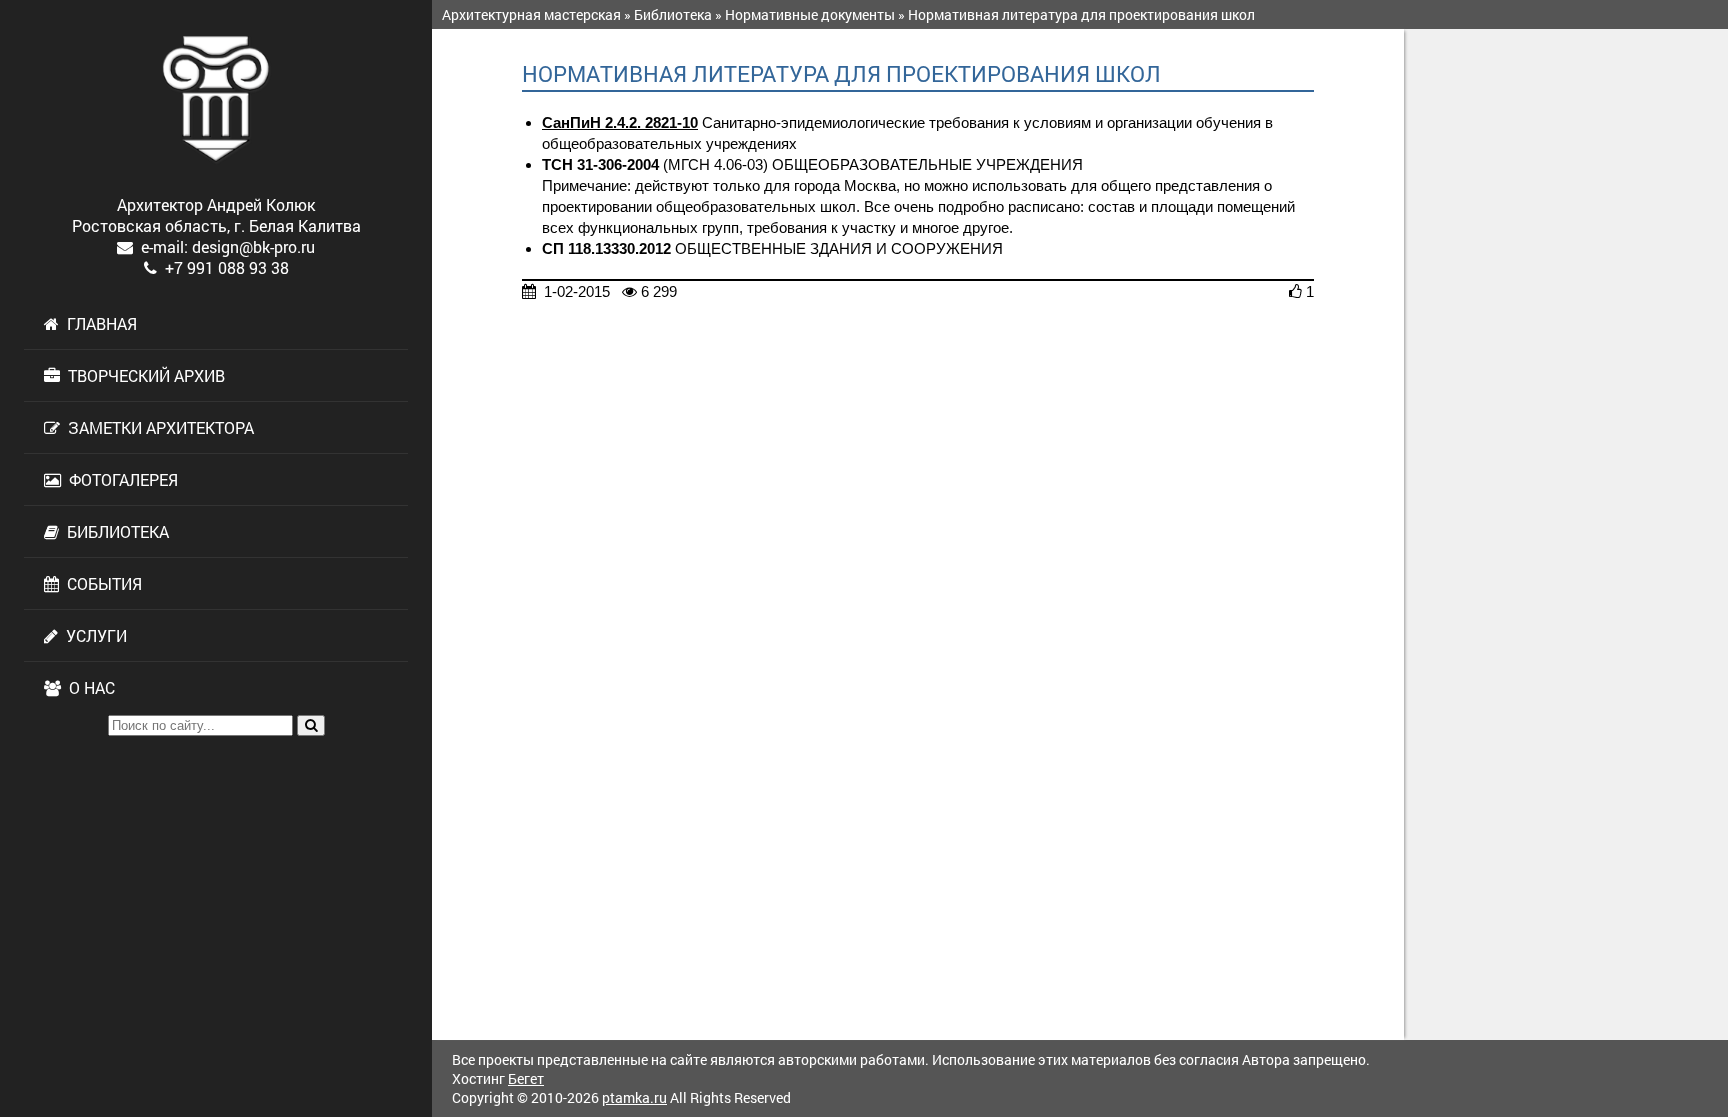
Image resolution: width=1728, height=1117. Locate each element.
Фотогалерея (119, 479)
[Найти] (311, 725)
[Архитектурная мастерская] (216, 99)
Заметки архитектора (157, 427)
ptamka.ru (634, 1097)
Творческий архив (142, 375)
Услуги (92, 635)
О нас (88, 687)
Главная (98, 323)
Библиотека (114, 531)
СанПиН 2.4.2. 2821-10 (620, 122)
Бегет (526, 1078)
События (100, 583)
